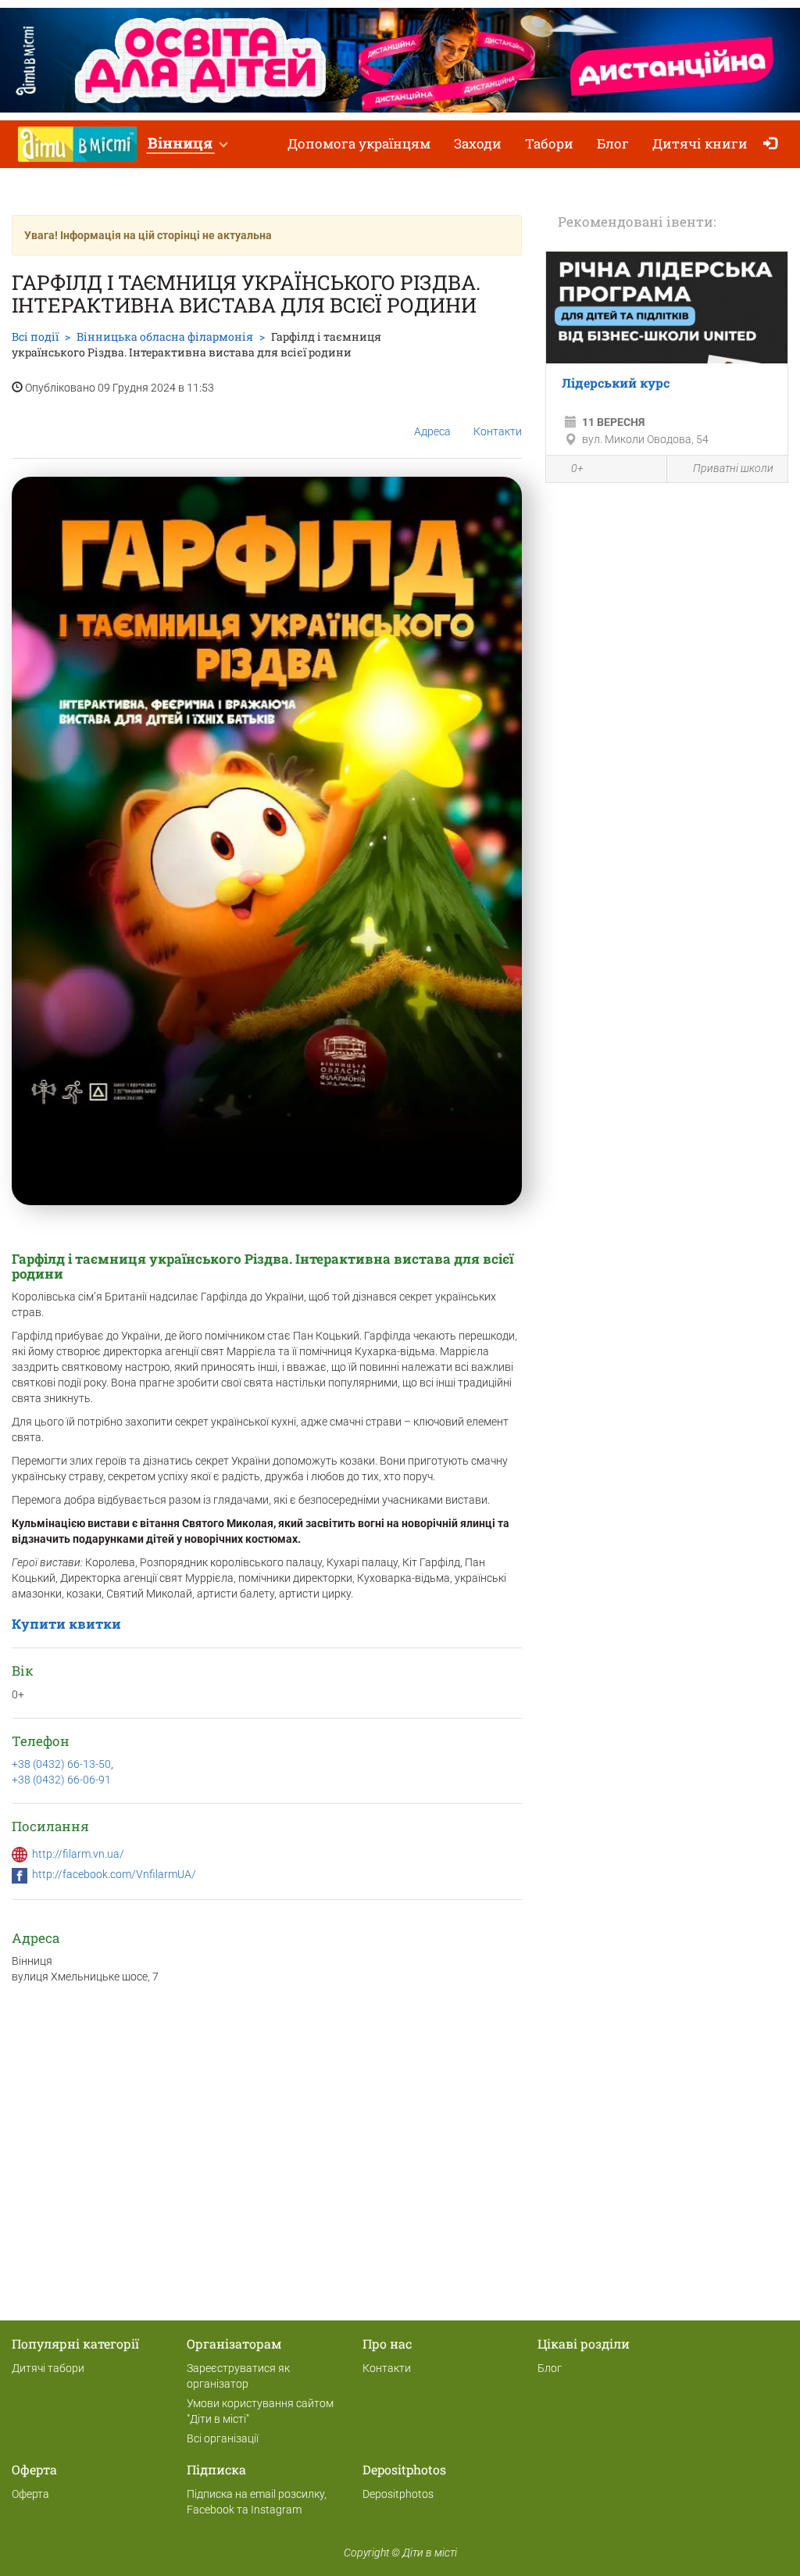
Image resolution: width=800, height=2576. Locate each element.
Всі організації (223, 2438)
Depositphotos (398, 2494)
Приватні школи (733, 468)
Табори (549, 143)
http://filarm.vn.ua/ (78, 1854)
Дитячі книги (700, 143)
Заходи (478, 143)
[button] (187, 144)
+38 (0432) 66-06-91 (61, 1780)
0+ (577, 468)
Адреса (432, 431)
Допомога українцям (359, 143)
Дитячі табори (48, 2368)
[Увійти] (774, 144)
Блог (613, 143)
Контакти (498, 431)
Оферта (30, 2494)
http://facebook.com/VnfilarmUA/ (114, 1874)
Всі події (35, 336)
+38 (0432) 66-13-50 (61, 1764)
